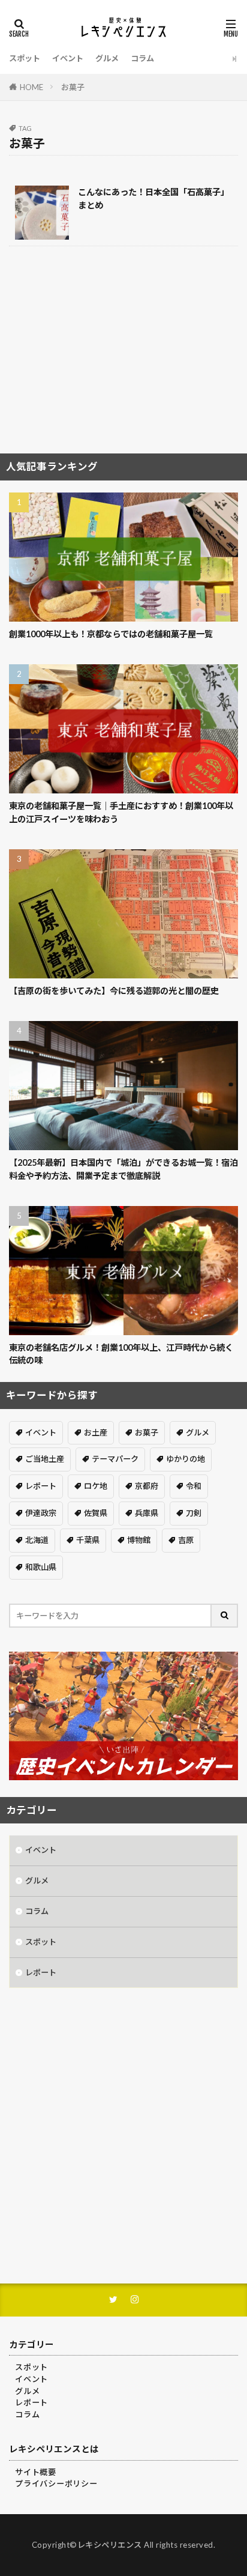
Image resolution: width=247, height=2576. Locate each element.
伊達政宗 (41, 1513)
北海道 (37, 1540)
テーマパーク (115, 1459)
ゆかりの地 (186, 1459)
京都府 (147, 1486)
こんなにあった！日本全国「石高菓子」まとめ (153, 198)
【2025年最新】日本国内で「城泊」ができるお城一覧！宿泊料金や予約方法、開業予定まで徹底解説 (123, 1169)
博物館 (139, 1540)
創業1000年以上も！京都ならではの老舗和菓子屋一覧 (111, 634)
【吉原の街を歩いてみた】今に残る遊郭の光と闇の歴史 (114, 991)
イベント (68, 58)
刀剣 (194, 1513)
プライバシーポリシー (56, 2484)
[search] (225, 1616)
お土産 (96, 1432)
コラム (142, 58)
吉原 (186, 1540)
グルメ (107, 58)
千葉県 (88, 1540)
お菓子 (73, 87)
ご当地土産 (45, 1459)
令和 (194, 1486)
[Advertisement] (123, 354)
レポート (41, 1486)
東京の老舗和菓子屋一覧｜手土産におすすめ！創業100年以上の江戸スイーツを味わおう (121, 812)
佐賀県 (96, 1513)
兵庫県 (147, 1513)
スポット (25, 58)
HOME (31, 87)
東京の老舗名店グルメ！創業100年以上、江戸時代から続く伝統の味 (121, 1354)
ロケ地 (96, 1486)
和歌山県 (41, 1567)
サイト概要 (36, 2472)
